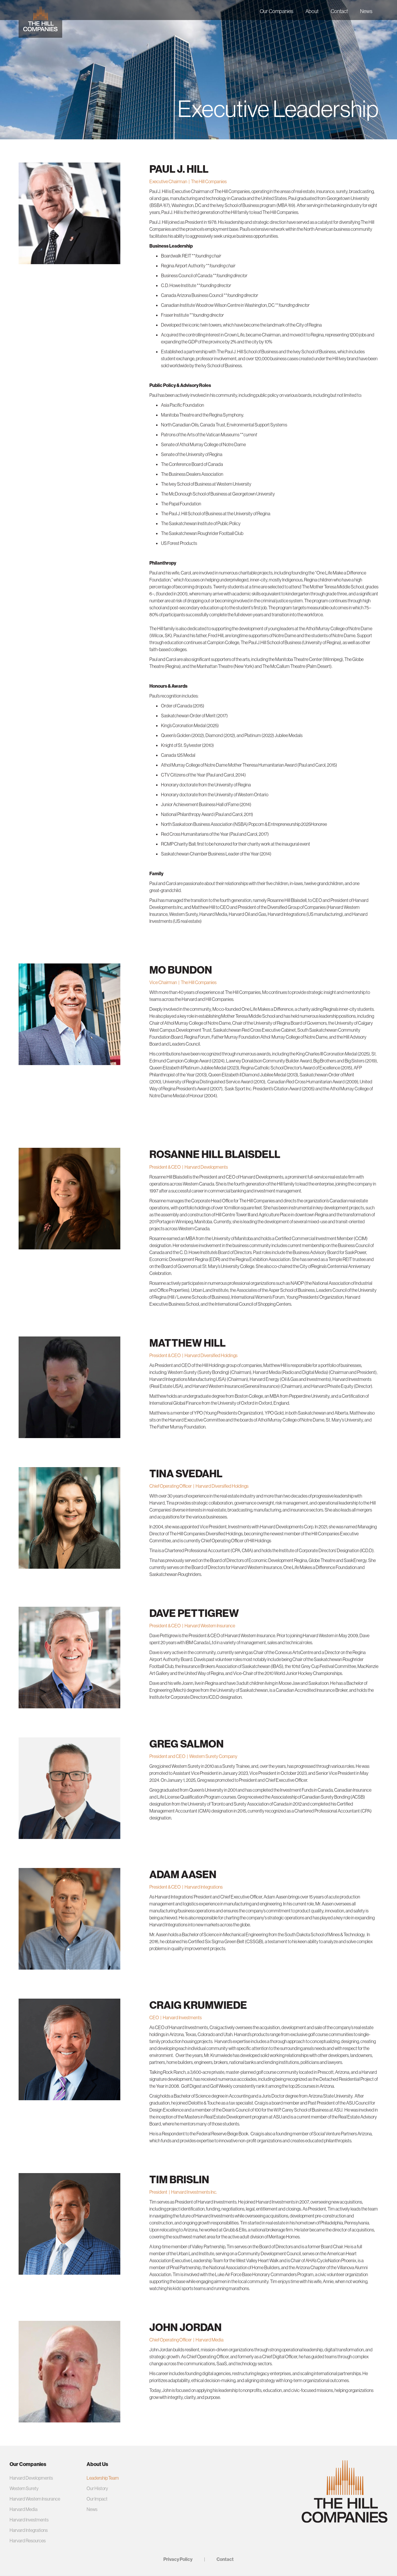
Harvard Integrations (29, 2530)
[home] (40, 19)
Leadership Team (103, 2478)
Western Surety (24, 2488)
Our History (97, 2488)
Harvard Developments (31, 2478)
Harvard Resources (28, 2541)
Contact (339, 11)
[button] (277, 10)
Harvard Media (24, 2509)
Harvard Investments (29, 2520)
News (366, 11)
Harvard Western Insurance (35, 2499)
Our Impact (97, 2499)
